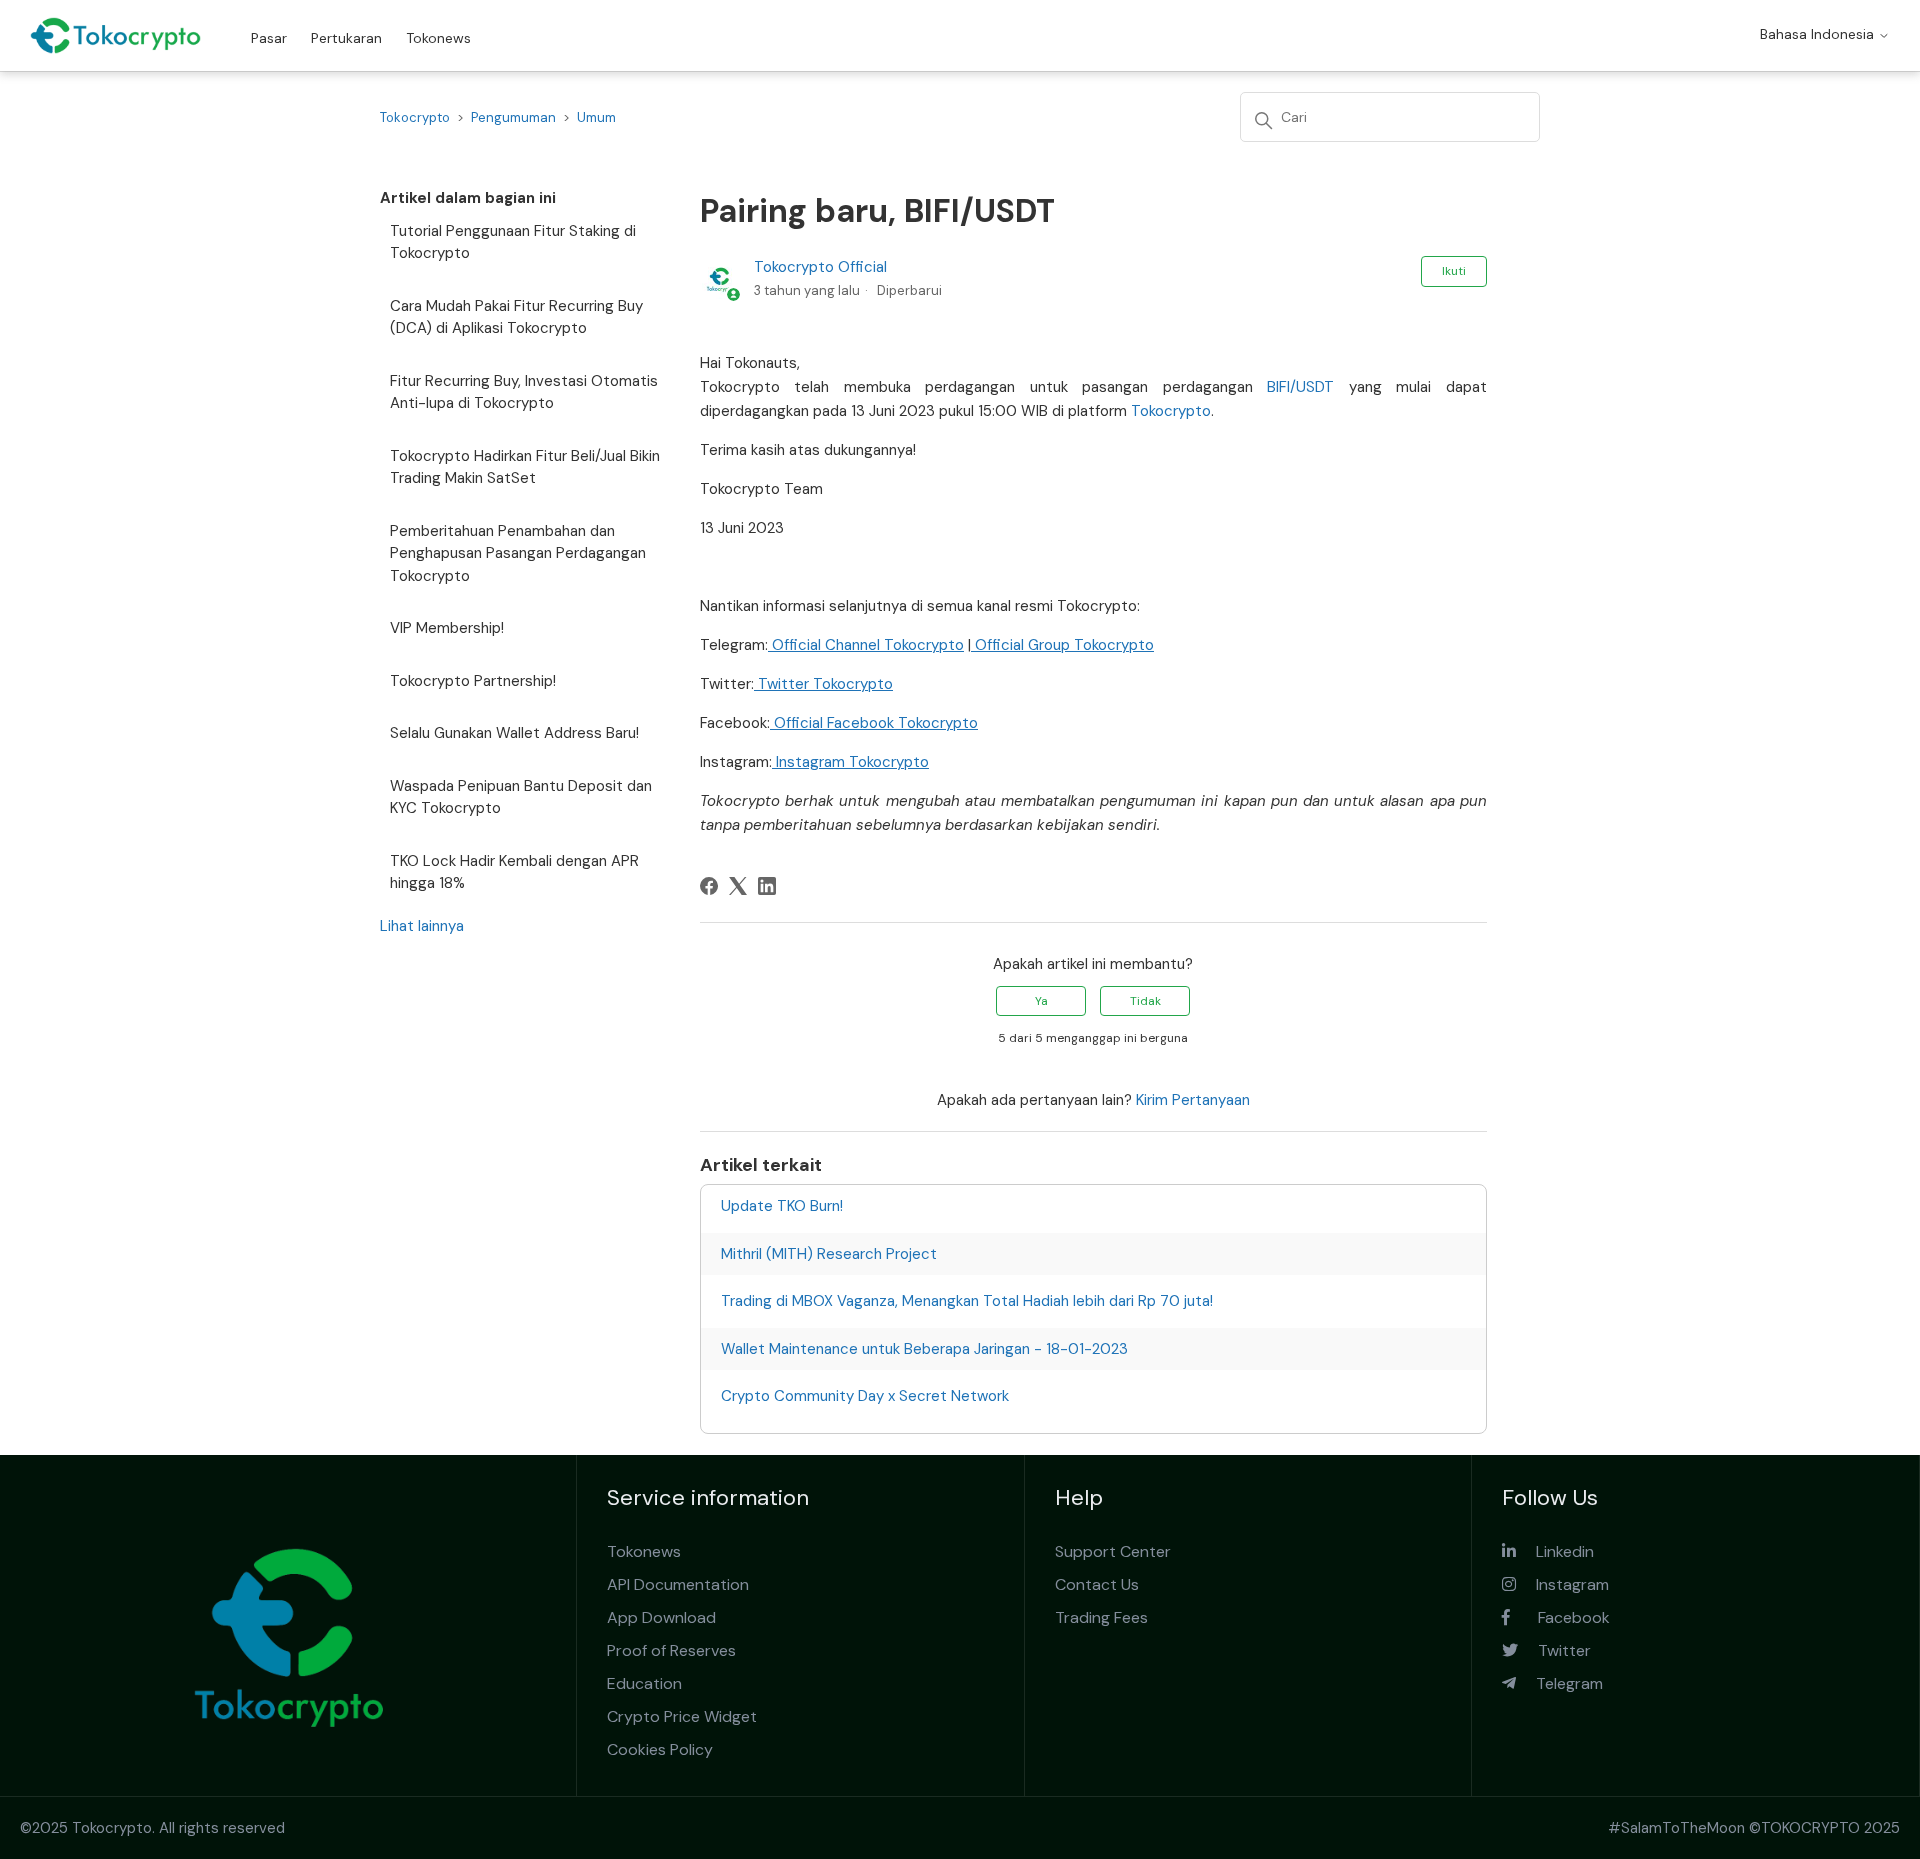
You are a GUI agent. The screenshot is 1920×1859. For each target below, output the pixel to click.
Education (644, 1683)
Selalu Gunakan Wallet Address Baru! (514, 733)
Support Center (1113, 1551)
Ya (1041, 1001)
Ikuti (1454, 271)
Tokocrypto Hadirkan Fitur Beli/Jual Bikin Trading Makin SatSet (525, 467)
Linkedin (1555, 1551)
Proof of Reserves (671, 1650)
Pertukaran (346, 38)
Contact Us (1097, 1584)
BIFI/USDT (1300, 387)
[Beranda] (115, 35)
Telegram (1559, 1683)
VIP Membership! (447, 628)
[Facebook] (709, 886)
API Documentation (678, 1584)
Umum (596, 117)
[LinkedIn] (767, 886)
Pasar (269, 38)
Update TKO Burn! (782, 1206)
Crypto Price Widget (682, 1716)
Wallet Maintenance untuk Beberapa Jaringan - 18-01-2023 (924, 1349)
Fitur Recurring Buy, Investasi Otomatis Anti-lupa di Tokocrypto (524, 392)
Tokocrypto (415, 117)
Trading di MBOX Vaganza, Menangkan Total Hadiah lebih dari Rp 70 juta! (967, 1301)
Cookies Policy (660, 1749)
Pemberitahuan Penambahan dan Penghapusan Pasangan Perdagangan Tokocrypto (518, 553)
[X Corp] (738, 886)
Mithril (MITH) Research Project (829, 1254)
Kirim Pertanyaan (1193, 1100)
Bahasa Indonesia (1819, 34)
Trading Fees (1101, 1617)
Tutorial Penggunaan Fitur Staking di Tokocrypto (513, 242)
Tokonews (438, 38)
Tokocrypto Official (820, 267)
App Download (661, 1617)
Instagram (1562, 1584)
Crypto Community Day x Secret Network (865, 1396)
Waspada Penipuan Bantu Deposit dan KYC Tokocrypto (521, 797)
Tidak (1145, 1001)
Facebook (1560, 1617)
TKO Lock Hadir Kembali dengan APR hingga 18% (514, 872)
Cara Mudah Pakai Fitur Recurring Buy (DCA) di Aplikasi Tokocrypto (516, 317)
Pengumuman (513, 117)
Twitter (1554, 1650)
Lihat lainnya (422, 926)
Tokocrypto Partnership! (473, 681)
